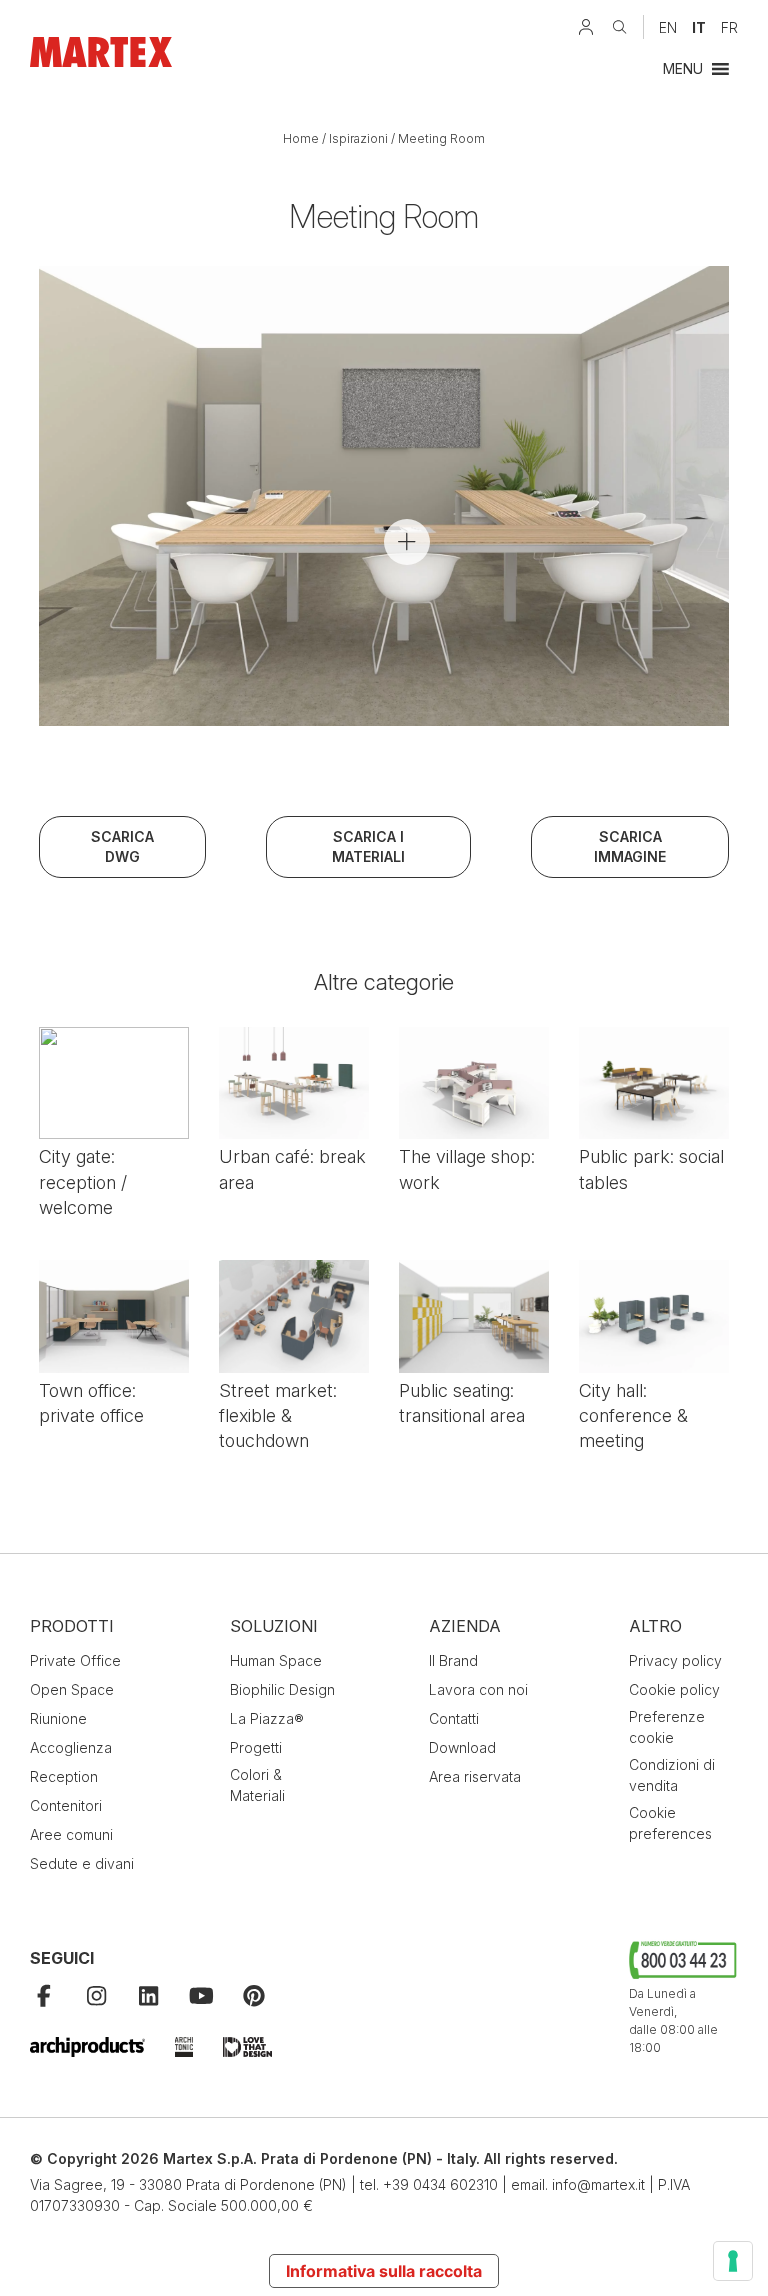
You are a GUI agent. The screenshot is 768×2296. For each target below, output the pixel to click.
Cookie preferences (670, 1823)
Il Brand (453, 1660)
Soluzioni (274, 1626)
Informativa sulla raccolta (384, 2271)
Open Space (72, 1689)
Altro (655, 1626)
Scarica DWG (122, 846)
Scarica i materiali (368, 846)
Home (301, 138)
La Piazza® (267, 1718)
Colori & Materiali (257, 1785)
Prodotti (72, 1626)
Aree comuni (71, 1834)
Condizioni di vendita (672, 1775)
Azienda (465, 1626)
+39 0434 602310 (440, 2184)
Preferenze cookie (667, 1727)
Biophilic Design (282, 1689)
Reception (64, 1776)
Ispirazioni (358, 138)
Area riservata (475, 1776)
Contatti (454, 1718)
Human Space (276, 1660)
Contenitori (66, 1805)
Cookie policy (674, 1689)
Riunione (58, 1718)
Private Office (75, 1660)
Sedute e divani (82, 1863)
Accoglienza (71, 1747)
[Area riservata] (586, 27)
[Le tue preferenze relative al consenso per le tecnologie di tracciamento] (733, 2261)
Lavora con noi (478, 1689)
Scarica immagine (630, 846)
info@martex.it (598, 2184)
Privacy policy (675, 1660)
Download (462, 1747)
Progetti (256, 1747)
